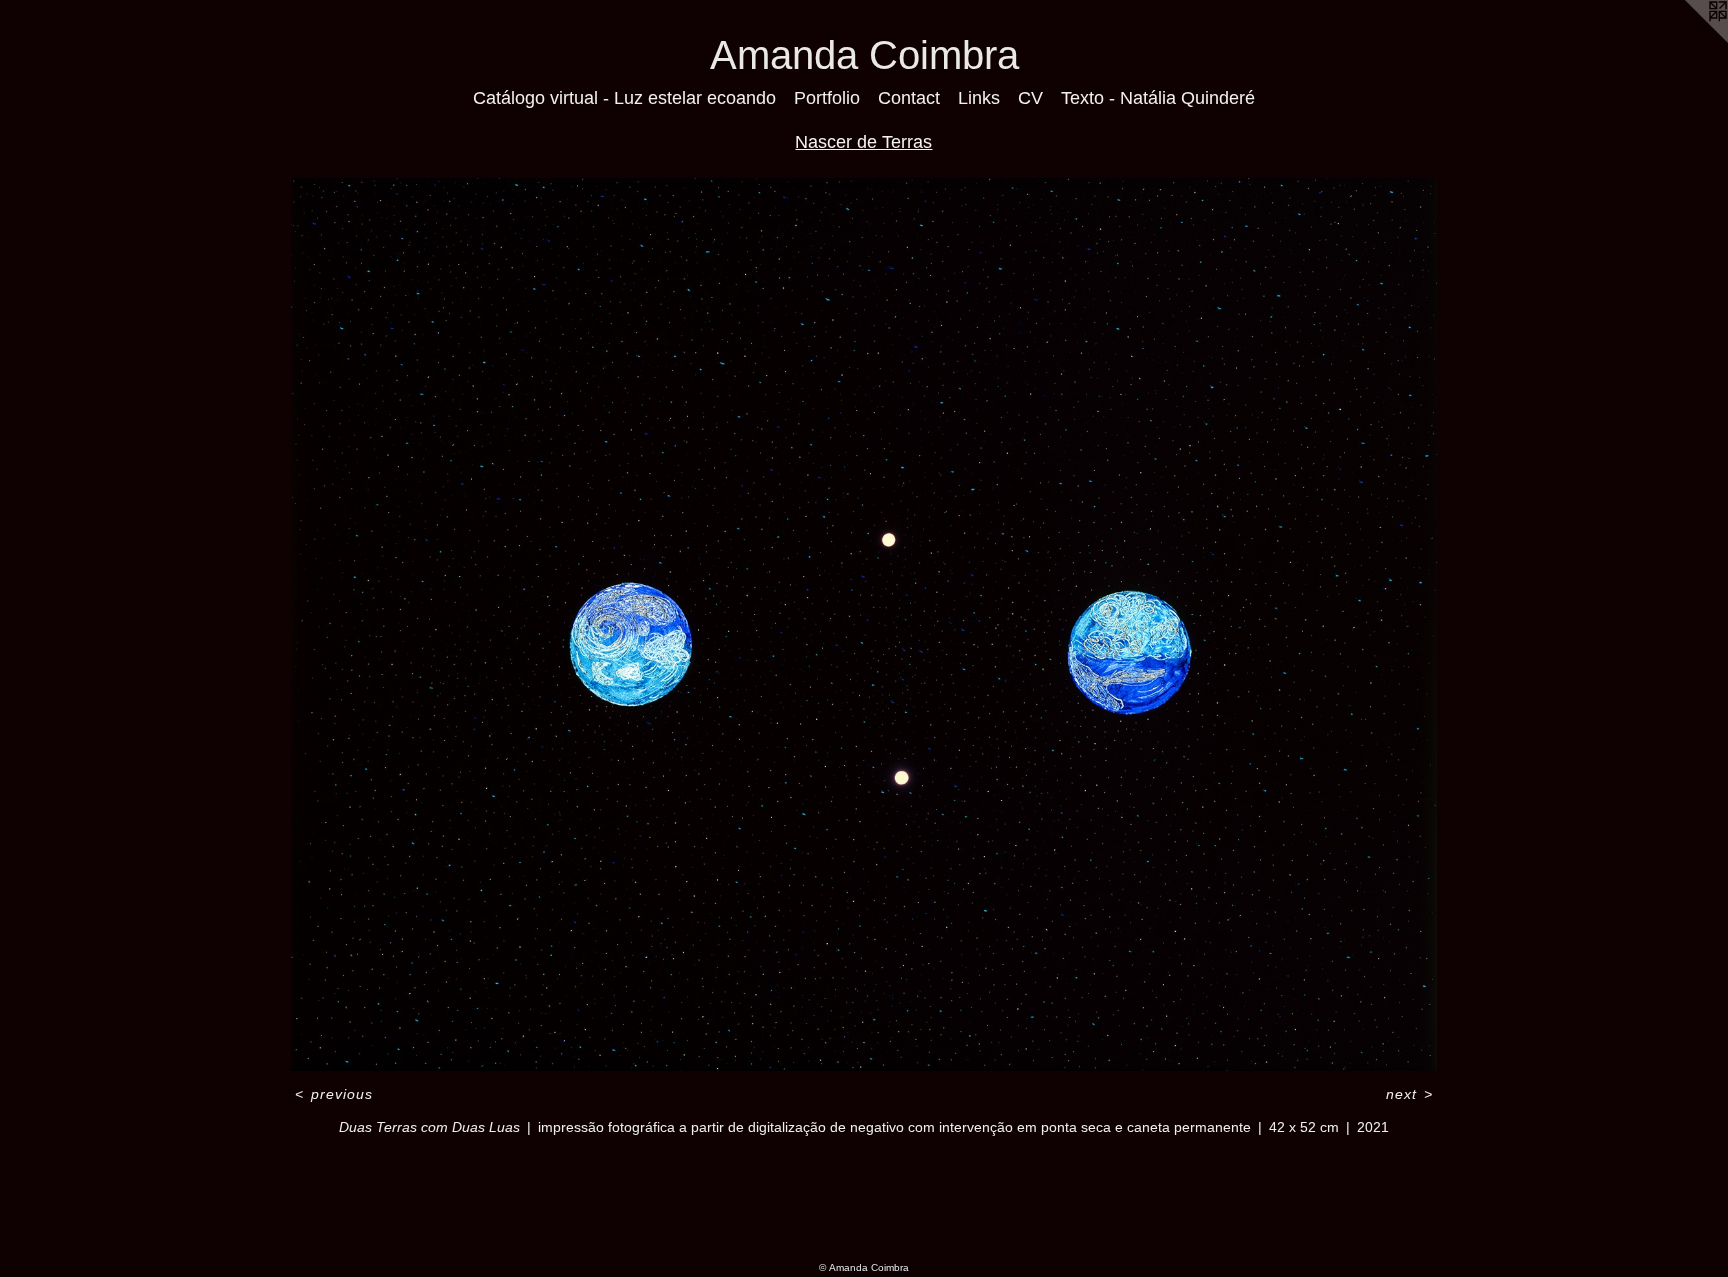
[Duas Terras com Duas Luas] (863, 625)
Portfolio (827, 98)
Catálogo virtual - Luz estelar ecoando (624, 98)
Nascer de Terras (863, 142)
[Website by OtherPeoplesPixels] (1688, 40)
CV (1030, 98)
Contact (909, 98)
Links (979, 98)
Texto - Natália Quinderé (1158, 98)
